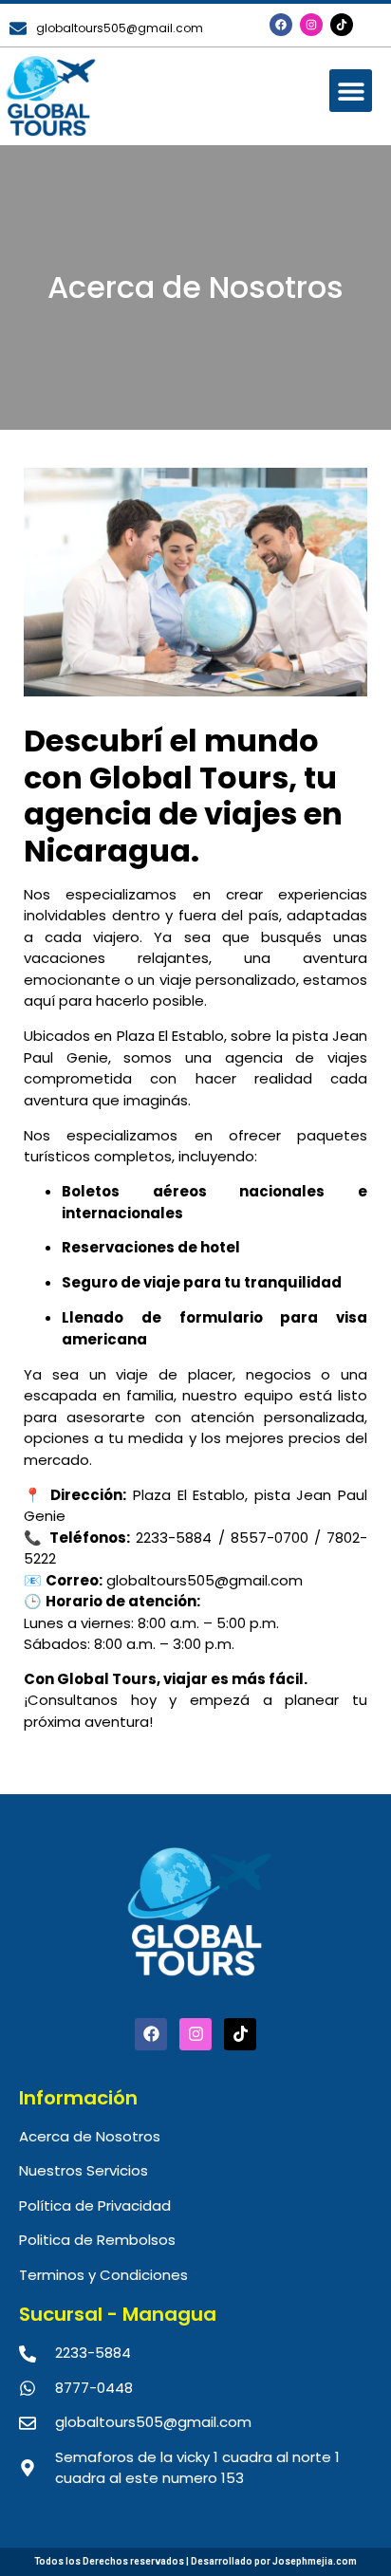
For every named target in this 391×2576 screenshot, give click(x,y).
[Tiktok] (342, 25)
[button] (351, 91)
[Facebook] (281, 25)
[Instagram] (311, 25)
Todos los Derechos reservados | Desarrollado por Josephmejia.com (195, 2561)
